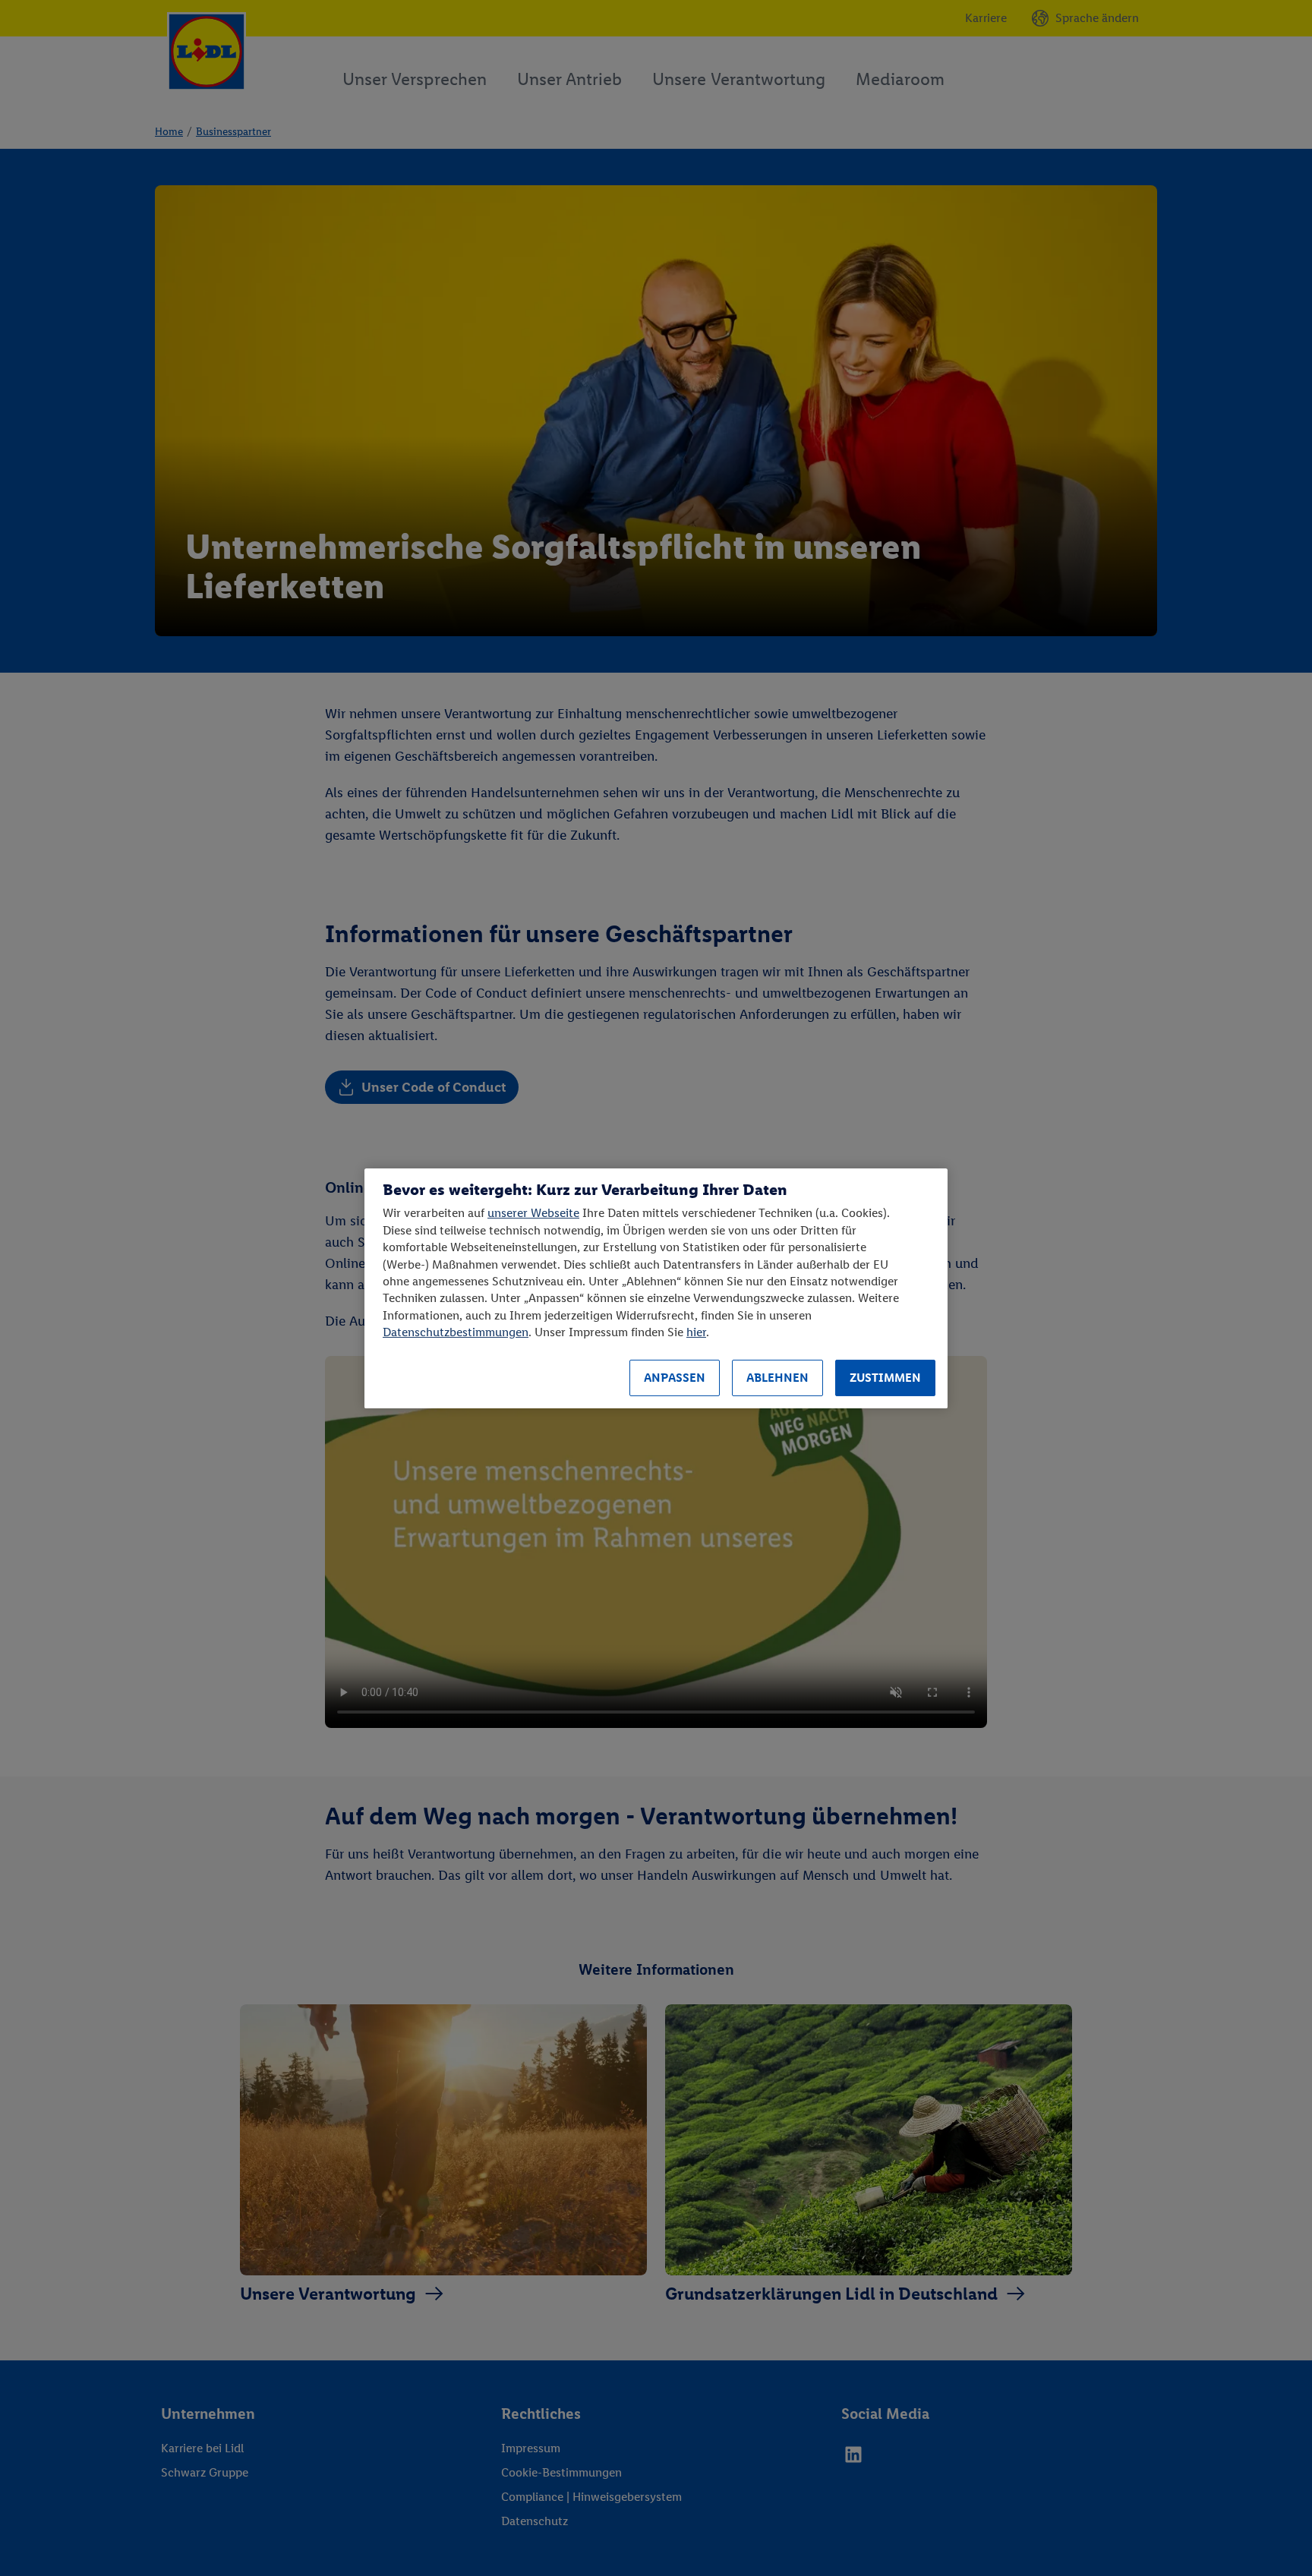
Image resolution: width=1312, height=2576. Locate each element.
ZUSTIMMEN (885, 1378)
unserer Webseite (533, 1213)
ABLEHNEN (777, 1378)
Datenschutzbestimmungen (456, 1332)
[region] (656, 1288)
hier (696, 1332)
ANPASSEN (675, 1378)
